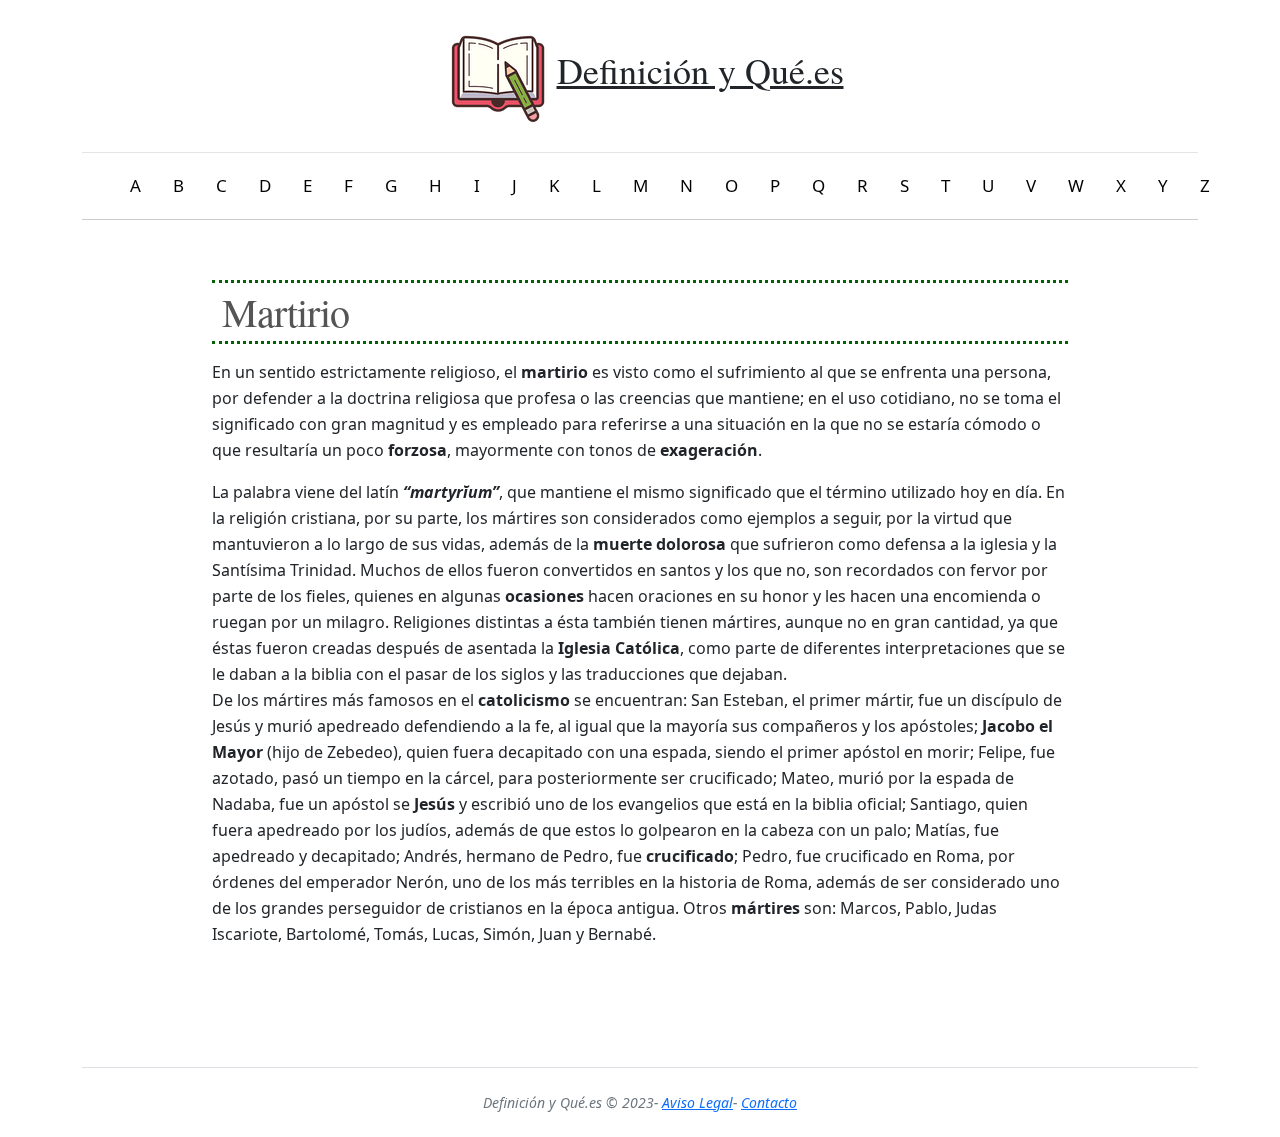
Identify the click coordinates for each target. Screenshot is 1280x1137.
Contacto (769, 1102)
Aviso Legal (697, 1102)
